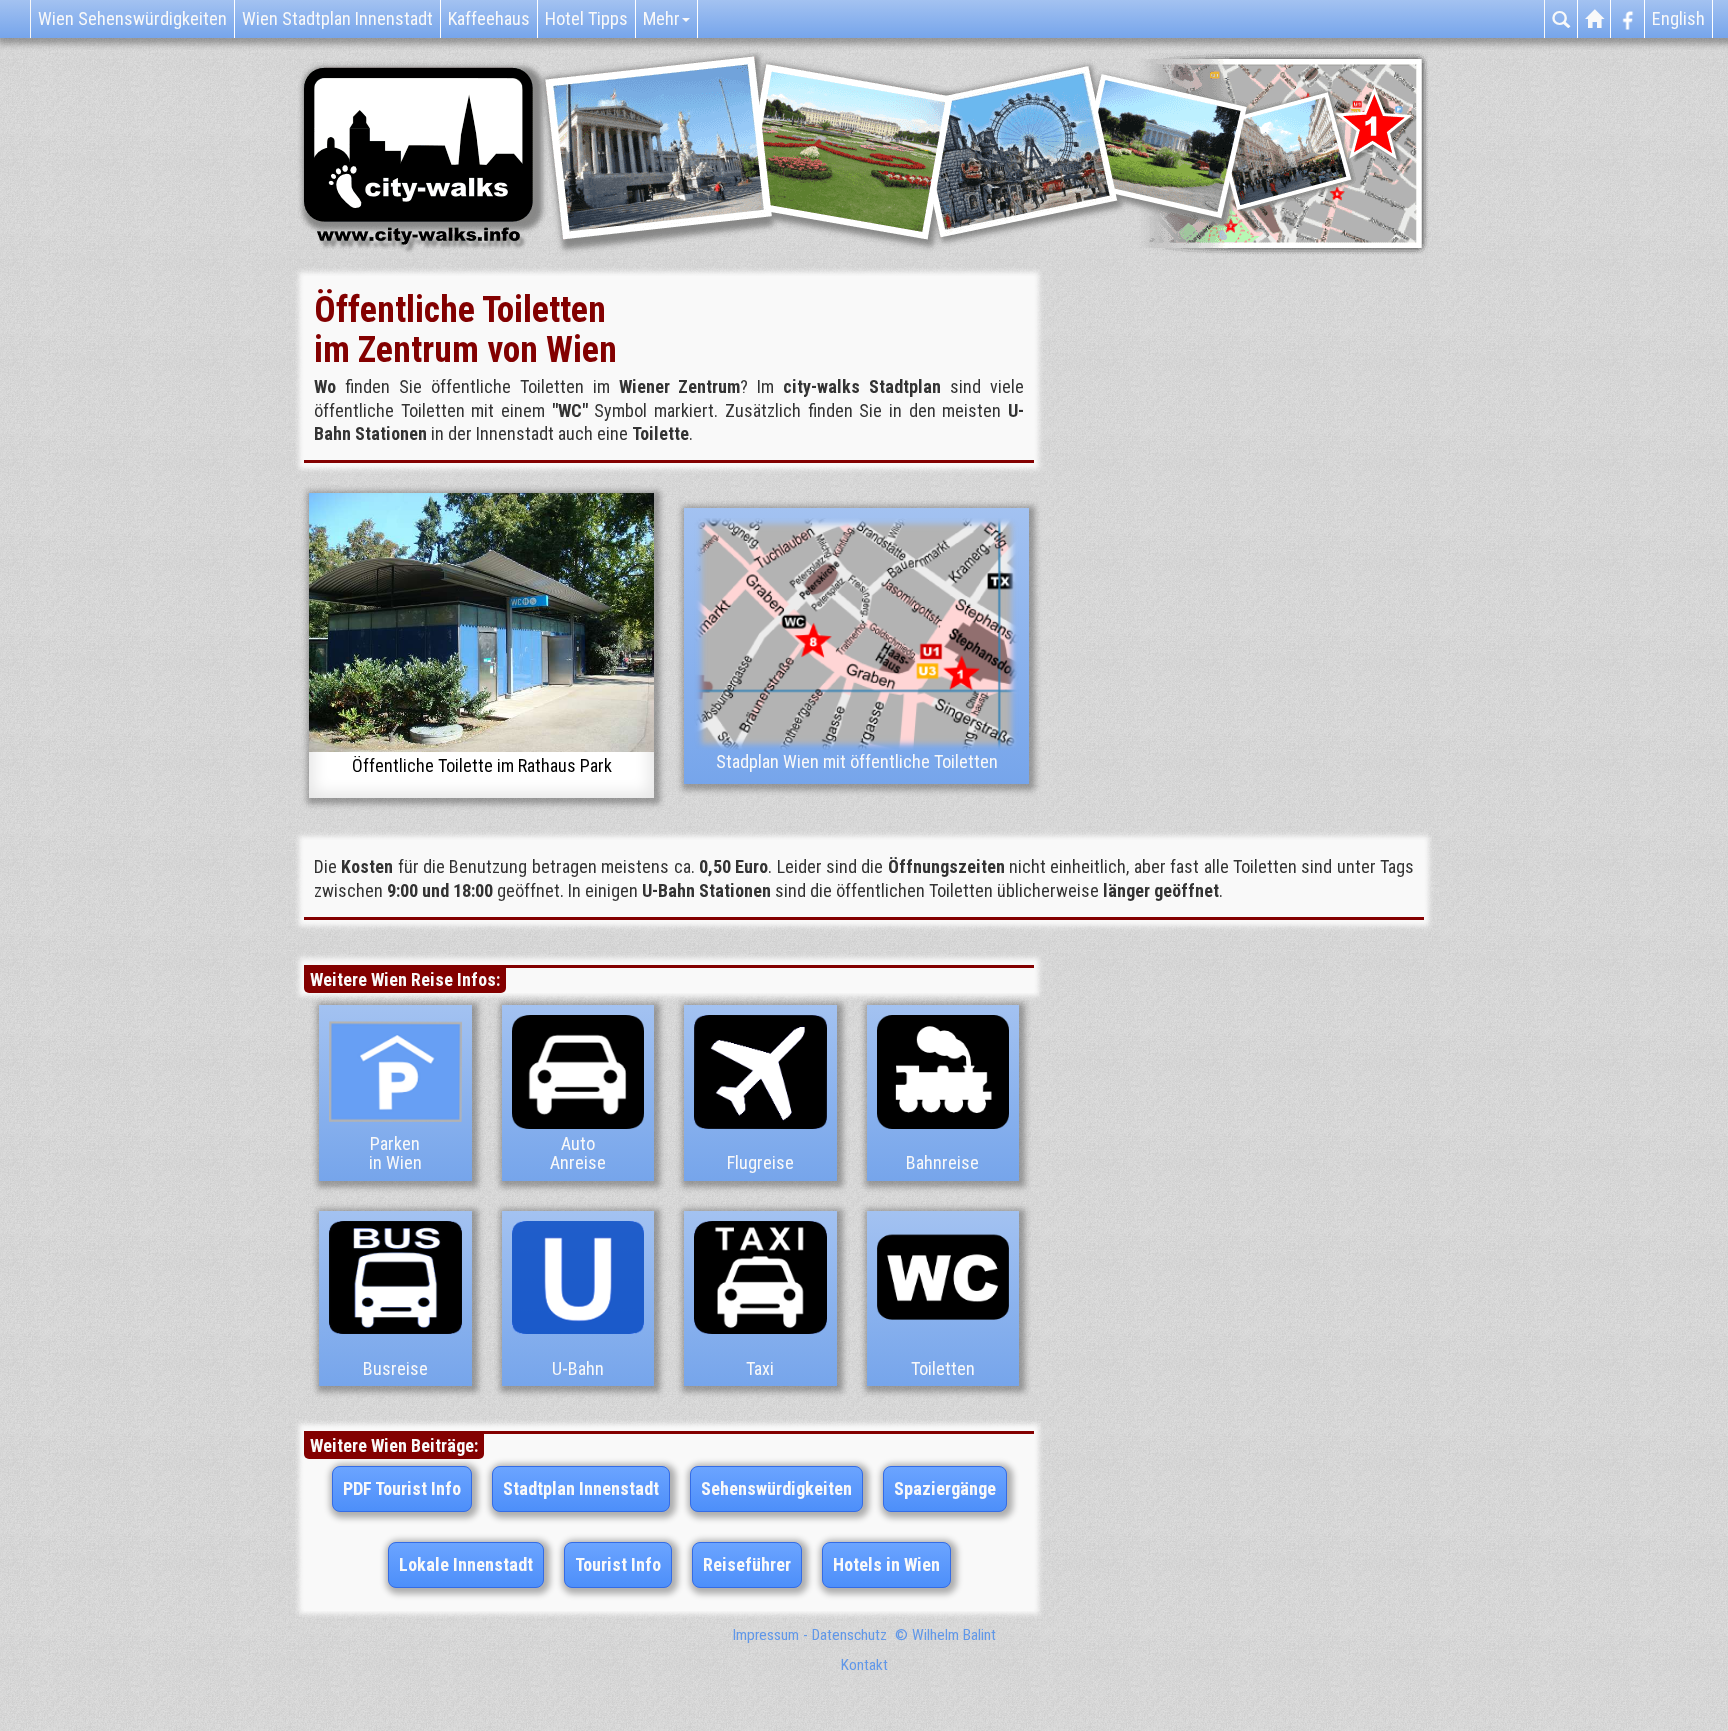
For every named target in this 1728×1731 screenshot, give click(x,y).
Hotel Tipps (586, 18)
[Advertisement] (1254, 496)
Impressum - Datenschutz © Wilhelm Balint (864, 1635)
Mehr (661, 18)
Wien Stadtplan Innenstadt (337, 18)
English (1678, 18)
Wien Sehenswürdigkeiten (132, 18)
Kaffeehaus (489, 18)
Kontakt (864, 1665)
